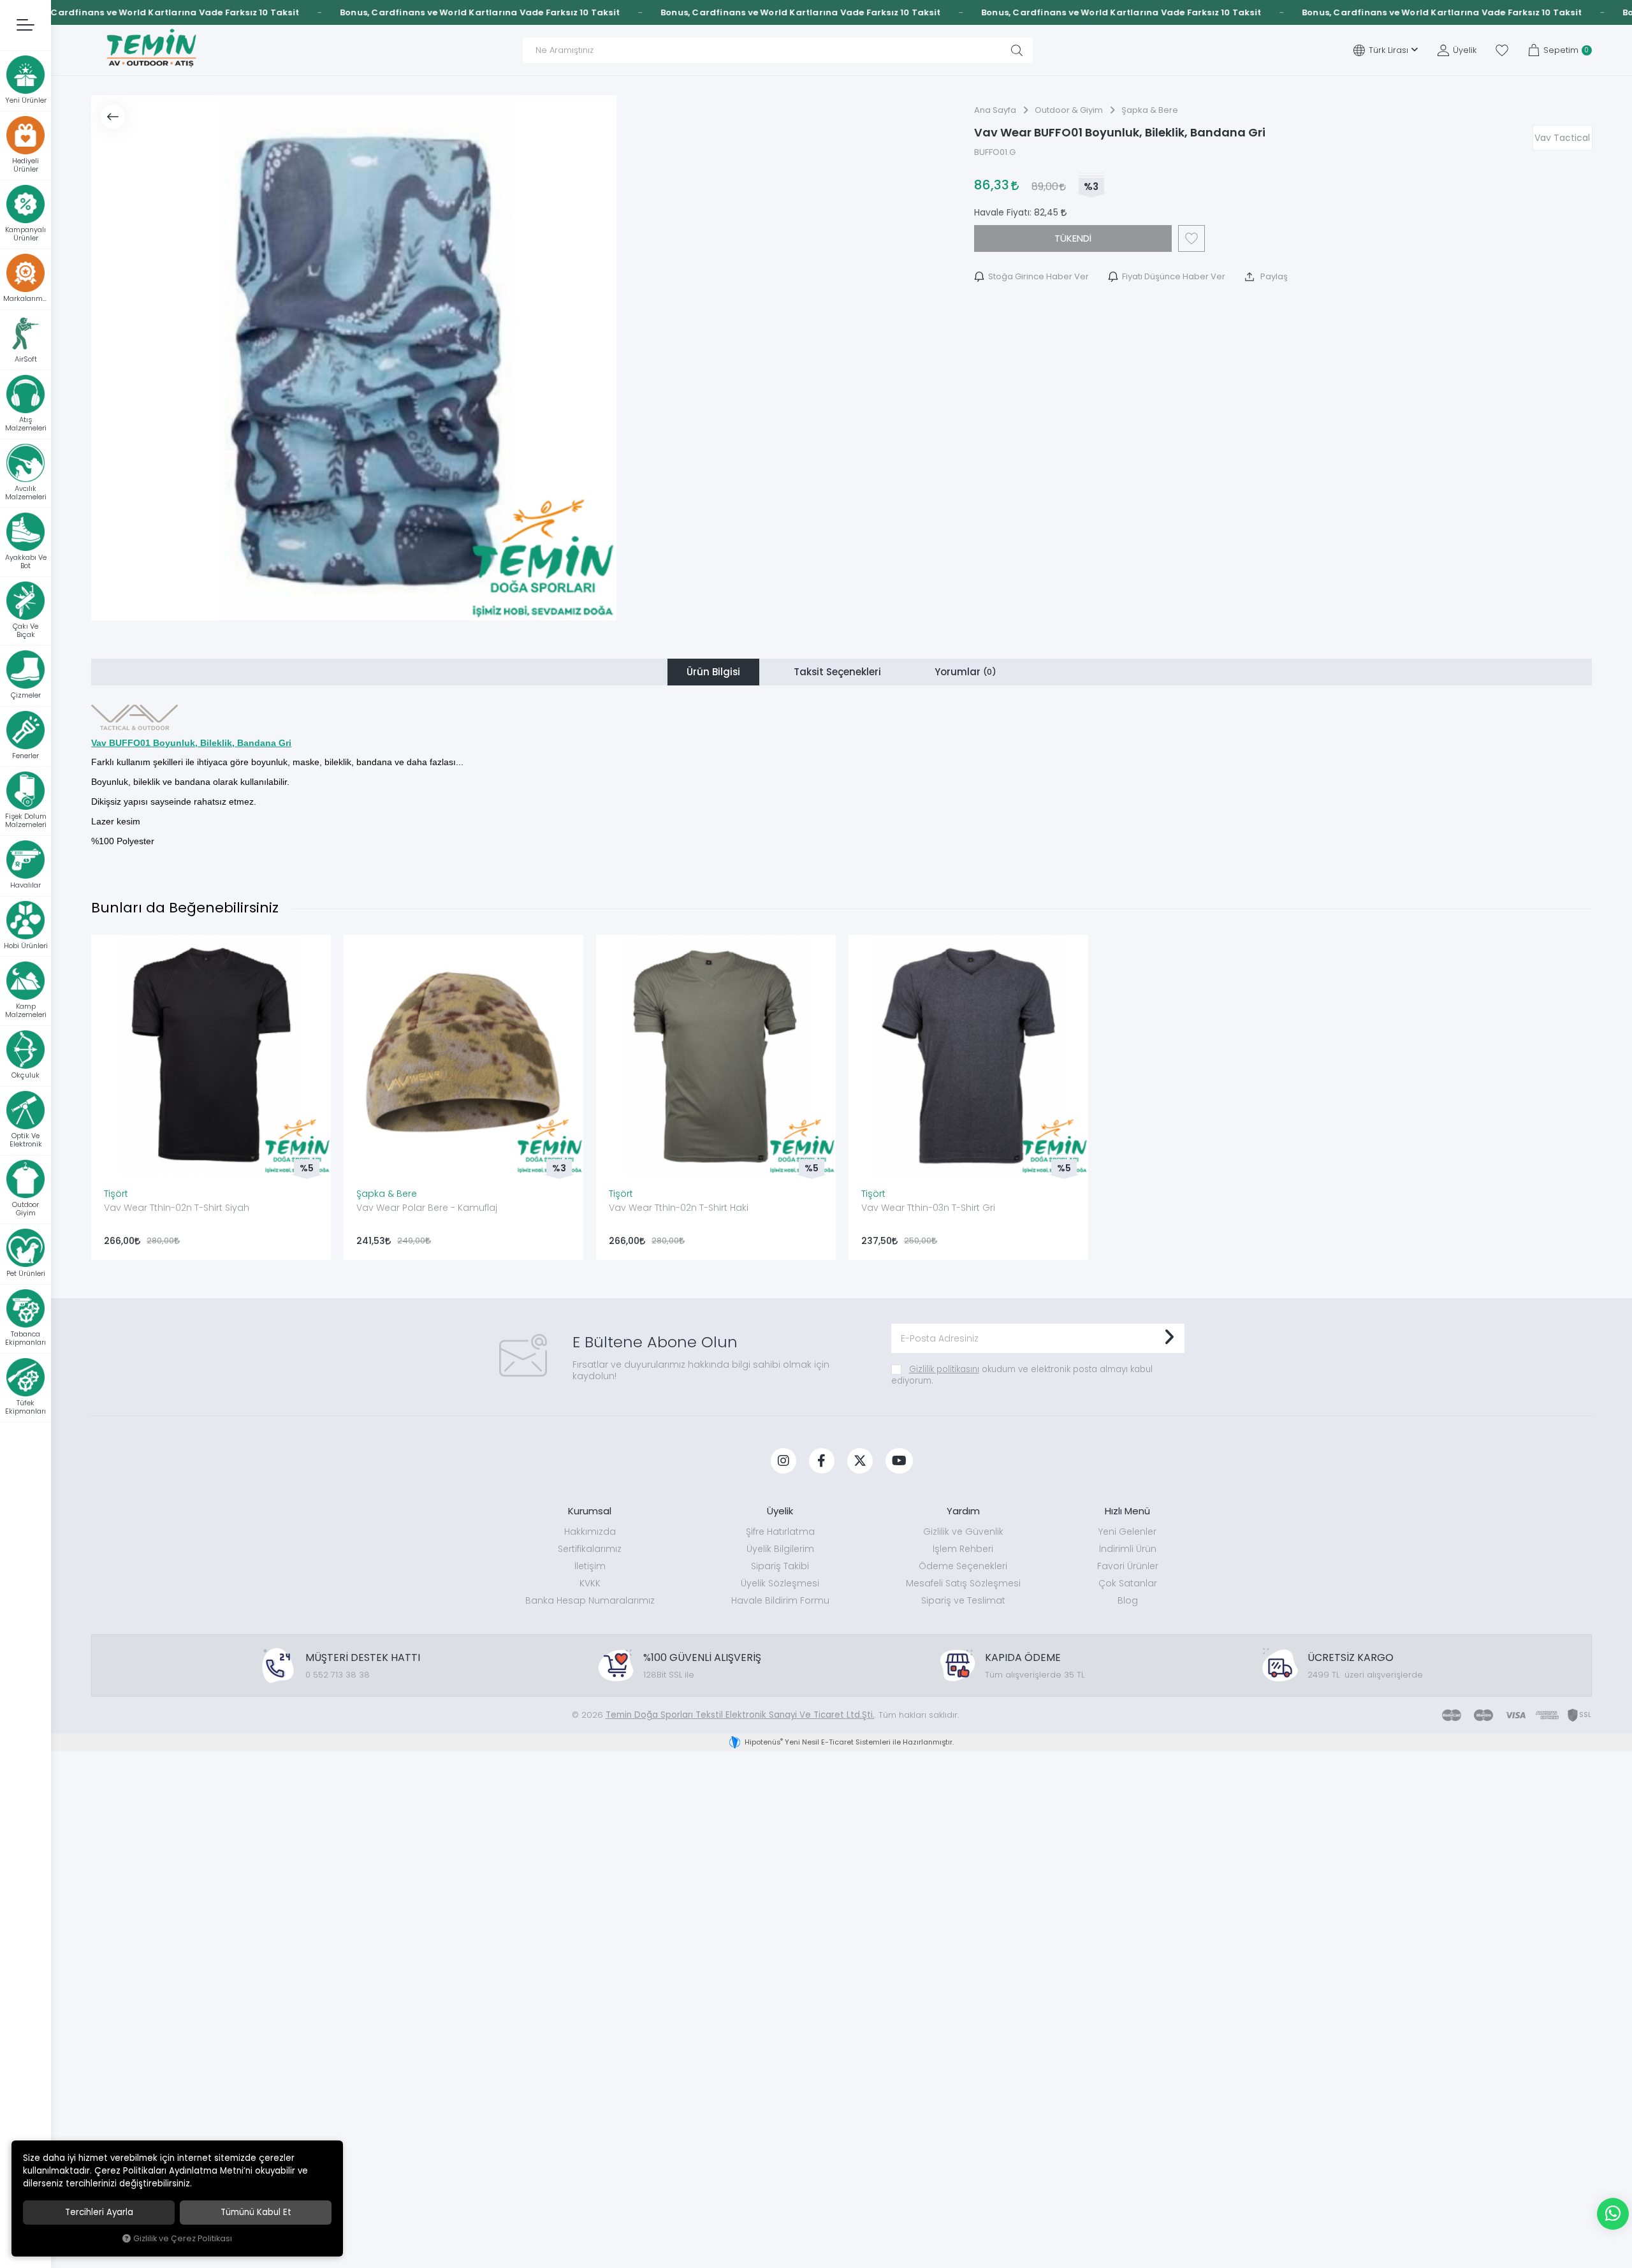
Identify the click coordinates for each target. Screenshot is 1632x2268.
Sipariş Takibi (780, 1566)
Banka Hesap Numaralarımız (590, 1600)
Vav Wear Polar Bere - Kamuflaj (427, 1208)
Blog (1128, 1600)
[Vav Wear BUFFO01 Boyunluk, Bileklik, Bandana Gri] (354, 358)
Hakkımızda (590, 1532)
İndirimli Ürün (1128, 1549)
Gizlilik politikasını (944, 1369)
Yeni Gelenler (1127, 1532)
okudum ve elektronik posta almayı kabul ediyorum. (1022, 1375)
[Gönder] (1169, 1338)
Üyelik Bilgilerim (780, 1549)
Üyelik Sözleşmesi (780, 1583)
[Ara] (1017, 50)
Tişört (116, 1194)
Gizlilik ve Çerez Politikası (183, 2238)
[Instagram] (783, 1461)
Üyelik (780, 1511)
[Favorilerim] (1502, 50)
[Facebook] (822, 1461)
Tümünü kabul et (256, 2212)
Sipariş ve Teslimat (963, 1600)
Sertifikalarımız (590, 1549)
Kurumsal (590, 1511)
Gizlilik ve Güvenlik (963, 1532)
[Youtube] (899, 1461)
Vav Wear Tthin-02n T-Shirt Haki (679, 1208)
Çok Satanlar (1128, 1583)
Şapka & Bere (387, 1194)
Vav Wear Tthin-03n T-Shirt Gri (928, 1208)
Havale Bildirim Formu (780, 1600)
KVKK (590, 1583)
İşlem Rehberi (963, 1549)
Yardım (963, 1511)
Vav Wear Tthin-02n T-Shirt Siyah (177, 1208)
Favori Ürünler (1128, 1566)
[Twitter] (860, 1461)
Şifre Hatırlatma (780, 1532)
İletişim (590, 1566)
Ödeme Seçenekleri (963, 1566)
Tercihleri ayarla (99, 2212)
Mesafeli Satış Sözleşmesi (963, 1583)
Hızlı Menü (1127, 1511)
